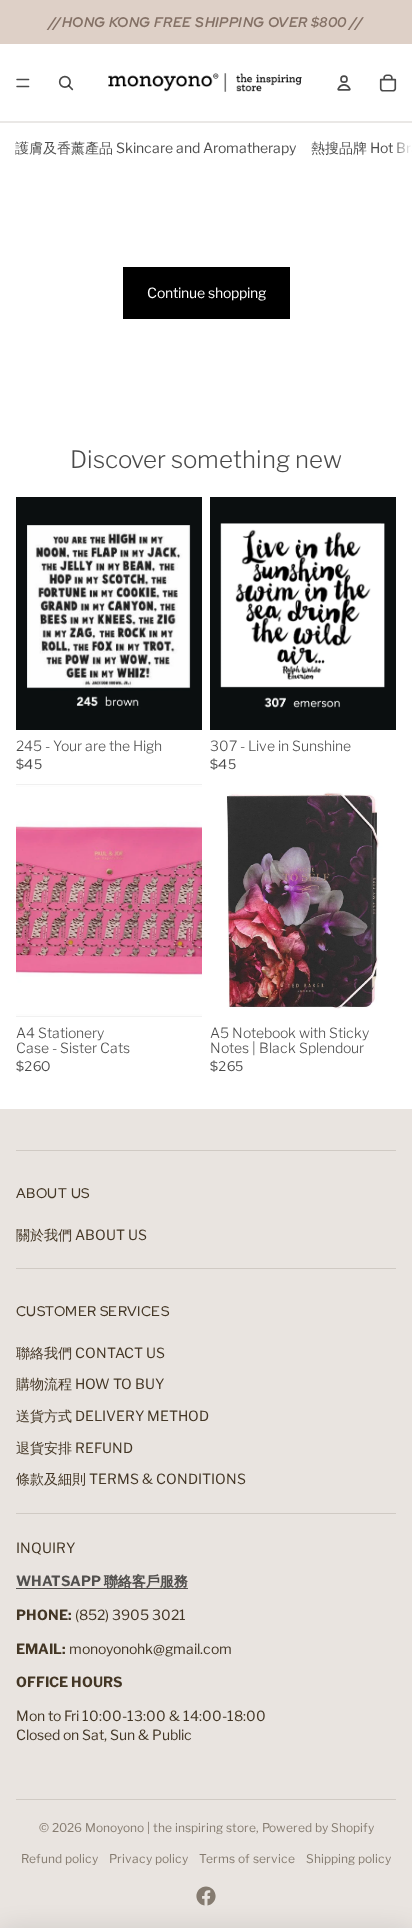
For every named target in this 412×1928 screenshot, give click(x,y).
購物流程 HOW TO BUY (90, 1383)
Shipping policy (348, 1858)
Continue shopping (206, 292)
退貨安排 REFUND (74, 1447)
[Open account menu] (344, 83)
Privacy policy (148, 1858)
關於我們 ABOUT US (81, 1234)
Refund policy (59, 1858)
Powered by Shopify (318, 1827)
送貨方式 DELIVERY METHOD (112, 1415)
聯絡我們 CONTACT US (90, 1352)
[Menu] (23, 83)
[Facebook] (206, 1896)
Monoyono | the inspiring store (170, 1827)
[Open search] (66, 83)
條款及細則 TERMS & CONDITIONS (131, 1478)
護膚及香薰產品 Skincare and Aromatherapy (155, 147)
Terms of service (247, 1858)
